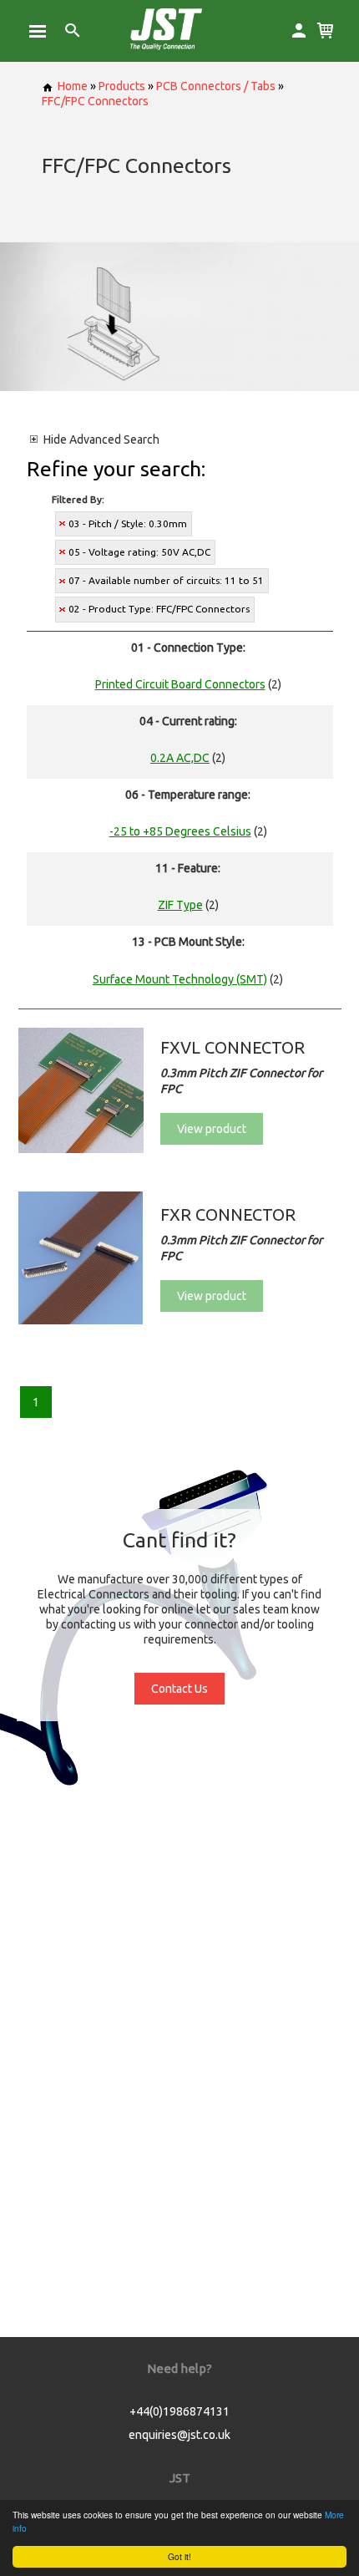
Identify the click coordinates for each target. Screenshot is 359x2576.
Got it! (179, 2556)
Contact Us (179, 1689)
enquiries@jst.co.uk (179, 2435)
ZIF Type (180, 905)
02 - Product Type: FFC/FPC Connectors (159, 609)
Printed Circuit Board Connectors (180, 684)
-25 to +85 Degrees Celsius (180, 831)
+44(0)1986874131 (179, 2411)
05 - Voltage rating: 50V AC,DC (139, 552)
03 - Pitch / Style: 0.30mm (128, 523)
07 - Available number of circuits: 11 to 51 (166, 580)
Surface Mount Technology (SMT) (180, 979)
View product (212, 1129)
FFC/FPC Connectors (95, 101)
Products (122, 86)
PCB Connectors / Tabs (216, 86)
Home (73, 86)
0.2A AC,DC (180, 758)
